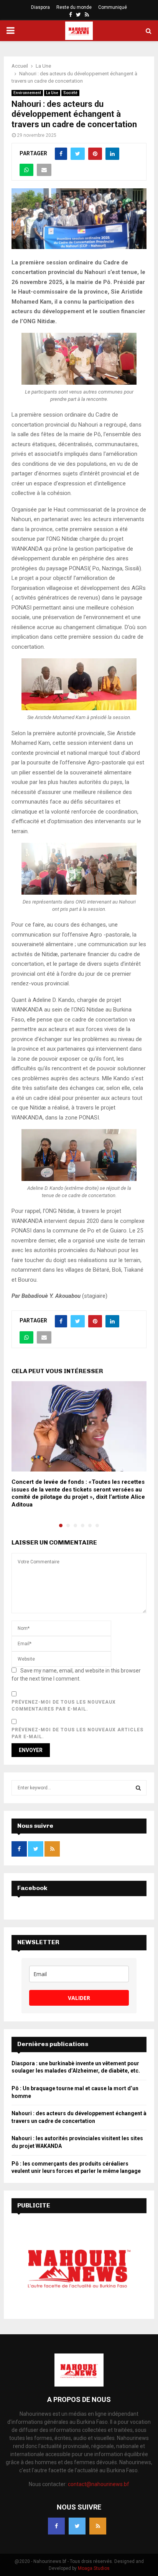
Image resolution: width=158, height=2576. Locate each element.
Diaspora (40, 7)
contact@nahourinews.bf (99, 2484)
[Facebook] (56, 2526)
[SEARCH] (138, 1788)
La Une (52, 93)
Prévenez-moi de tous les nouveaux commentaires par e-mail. (64, 1706)
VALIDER (79, 1998)
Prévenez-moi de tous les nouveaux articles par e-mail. (77, 1733)
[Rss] (98, 2526)
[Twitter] (77, 2526)
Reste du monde (74, 7)
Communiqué (113, 7)
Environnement (27, 93)
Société (70, 93)
